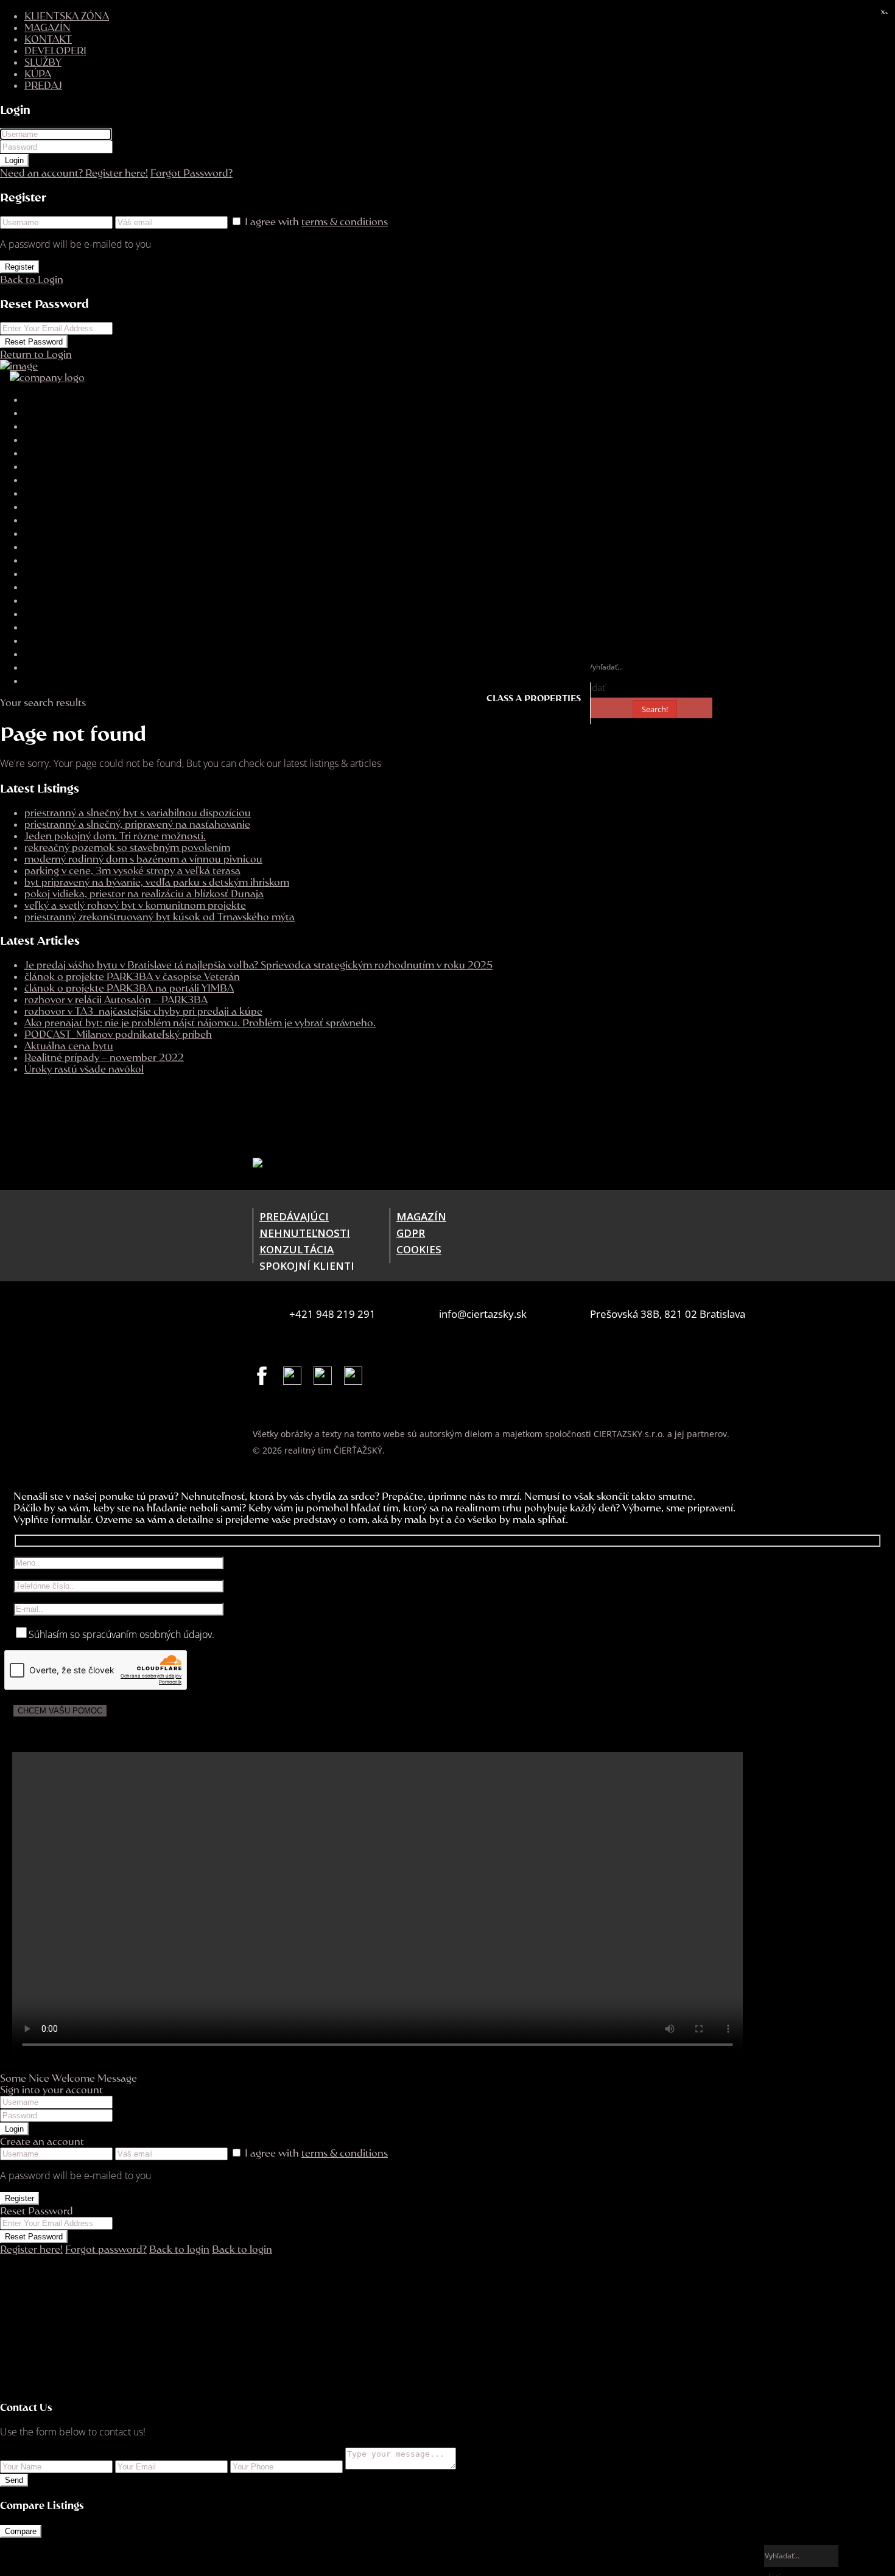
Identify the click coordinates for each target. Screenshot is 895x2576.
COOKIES (419, 1249)
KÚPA (38, 73)
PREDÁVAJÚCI (294, 1216)
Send (14, 2480)
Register (19, 267)
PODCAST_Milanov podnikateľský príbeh (118, 1034)
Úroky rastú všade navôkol (84, 1069)
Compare (21, 2531)
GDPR (411, 1233)
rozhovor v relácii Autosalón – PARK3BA (116, 999)
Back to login (179, 2249)
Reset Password (34, 342)
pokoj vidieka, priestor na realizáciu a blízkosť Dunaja (144, 893)
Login (14, 160)
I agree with (316, 221)
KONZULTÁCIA (297, 1249)
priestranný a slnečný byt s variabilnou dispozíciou (138, 812)
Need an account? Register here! (74, 173)
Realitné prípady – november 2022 (104, 1057)
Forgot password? (106, 2249)
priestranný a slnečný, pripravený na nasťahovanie (137, 824)
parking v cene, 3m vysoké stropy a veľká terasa (132, 870)
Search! (655, 709)
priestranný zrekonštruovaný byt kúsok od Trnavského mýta (160, 916)
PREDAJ (43, 85)
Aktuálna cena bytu (69, 1045)
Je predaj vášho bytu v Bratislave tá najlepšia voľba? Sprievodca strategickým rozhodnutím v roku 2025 (258, 964)
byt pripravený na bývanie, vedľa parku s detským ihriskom (157, 882)
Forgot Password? (191, 173)
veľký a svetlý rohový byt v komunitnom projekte (135, 905)
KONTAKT (48, 39)
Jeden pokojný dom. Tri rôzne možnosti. (115, 835)
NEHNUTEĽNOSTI (305, 1233)
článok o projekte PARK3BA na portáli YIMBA (129, 988)
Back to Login (32, 279)
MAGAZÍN (47, 27)
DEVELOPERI (55, 50)
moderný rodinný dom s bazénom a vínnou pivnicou (143, 859)
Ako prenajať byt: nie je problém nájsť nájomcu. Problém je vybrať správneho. (200, 1022)
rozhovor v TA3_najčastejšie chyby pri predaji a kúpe (143, 1011)
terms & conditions (345, 221)
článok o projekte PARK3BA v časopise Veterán (132, 976)
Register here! (31, 2249)
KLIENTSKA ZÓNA (67, 16)
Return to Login (36, 354)
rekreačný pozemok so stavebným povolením (127, 847)
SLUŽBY (43, 62)
